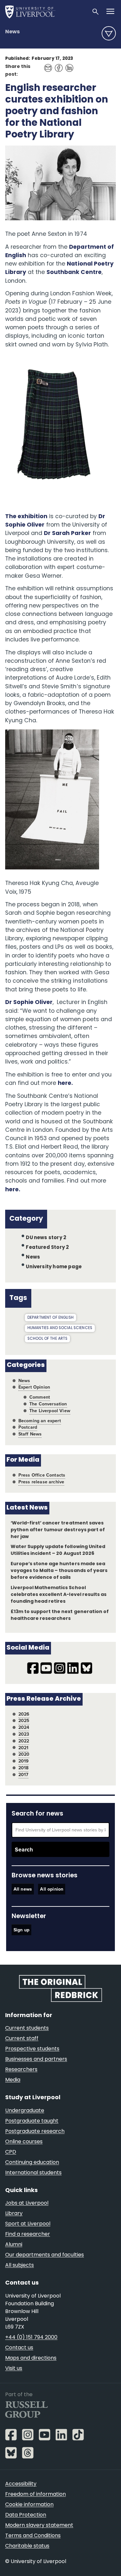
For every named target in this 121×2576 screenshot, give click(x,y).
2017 (24, 1775)
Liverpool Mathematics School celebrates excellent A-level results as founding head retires (59, 1595)
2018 (24, 1768)
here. (65, 1083)
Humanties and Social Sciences (60, 1328)
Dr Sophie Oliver (29, 1003)
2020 (24, 1754)
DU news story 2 (46, 1238)
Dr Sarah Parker (67, 534)
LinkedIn (68, 65)
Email (46, 65)
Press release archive (41, 1482)
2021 (24, 1748)
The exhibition (26, 517)
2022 (24, 1741)
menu (109, 33)
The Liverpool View (50, 1411)
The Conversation (48, 1404)
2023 (24, 1734)
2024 (24, 1727)
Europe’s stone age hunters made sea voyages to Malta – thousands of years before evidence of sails (59, 1571)
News (12, 32)
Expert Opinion (34, 1387)
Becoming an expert (40, 1421)
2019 (24, 1761)
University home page (54, 1267)
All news (23, 1889)
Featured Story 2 (47, 1248)
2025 (24, 1721)
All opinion (52, 1889)
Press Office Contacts (42, 1475)
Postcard (28, 1427)
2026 (24, 1714)
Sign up (21, 1930)
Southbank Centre (74, 273)
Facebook (57, 65)
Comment (40, 1397)
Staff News (30, 1434)
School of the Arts (48, 1339)
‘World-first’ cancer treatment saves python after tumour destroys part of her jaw (58, 1530)
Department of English (50, 1318)
